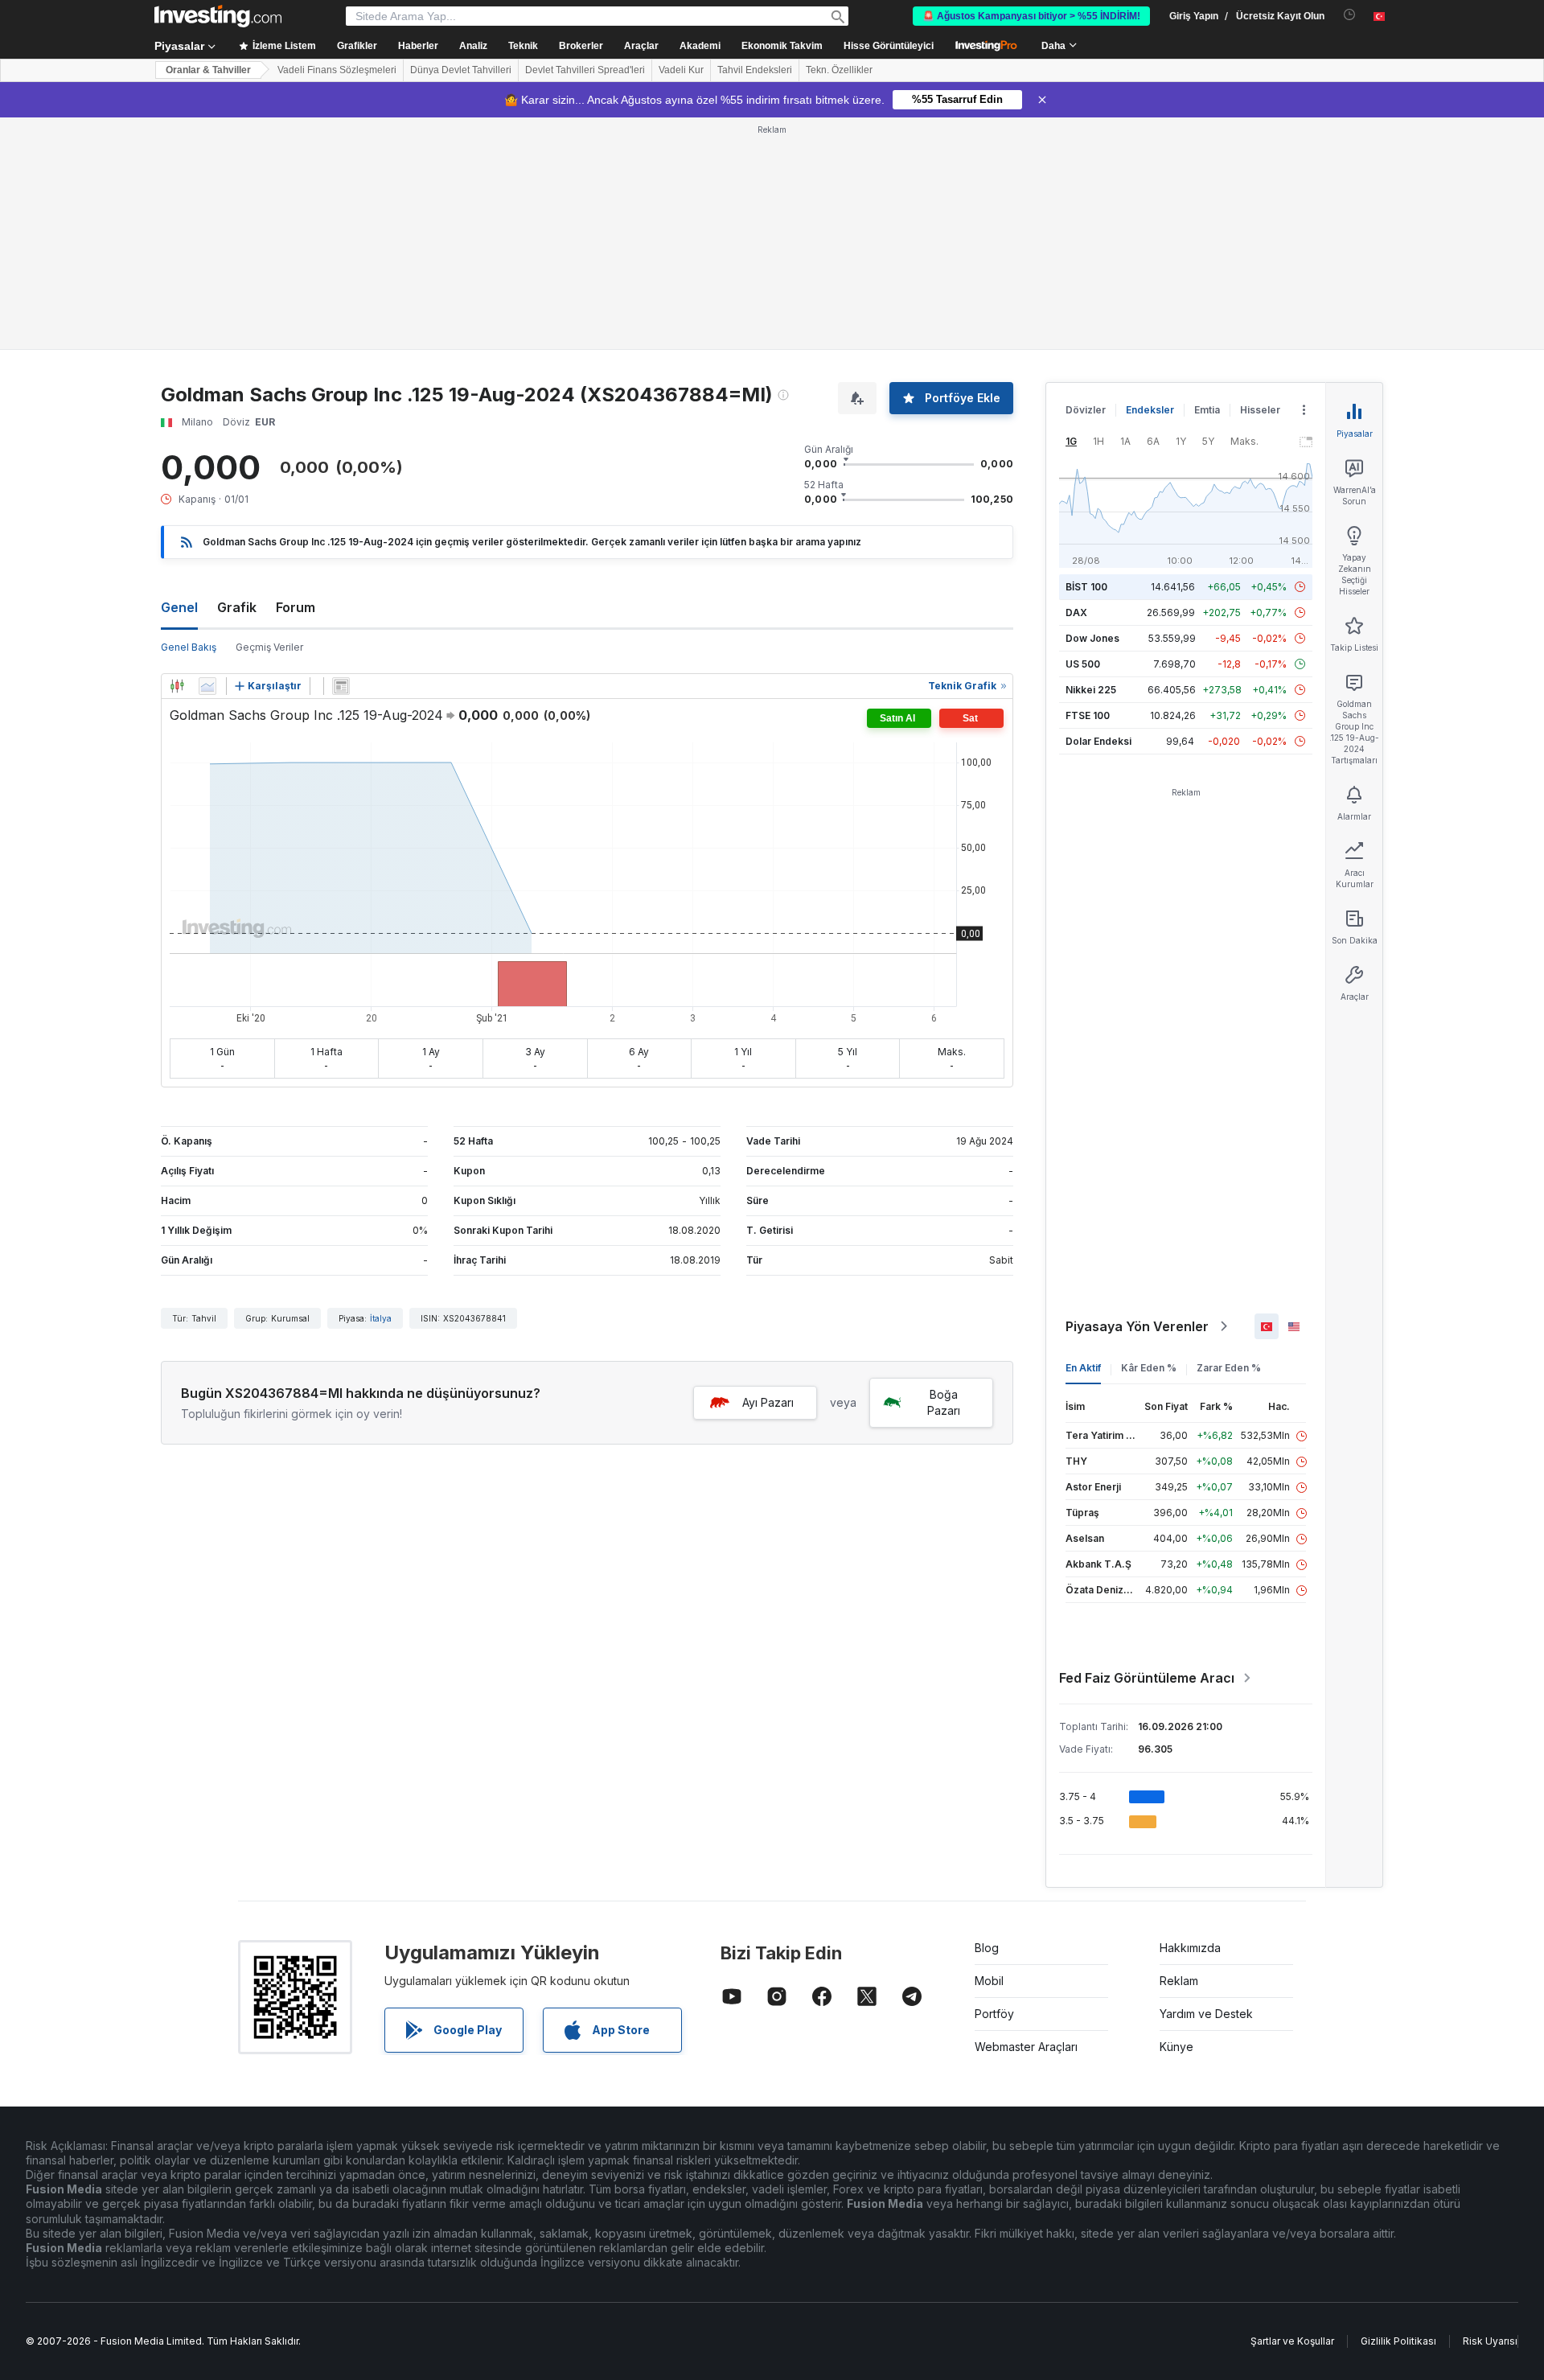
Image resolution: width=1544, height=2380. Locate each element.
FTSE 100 (1088, 715)
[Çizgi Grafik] (207, 686)
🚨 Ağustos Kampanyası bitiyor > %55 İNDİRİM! (1031, 16)
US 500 (1083, 664)
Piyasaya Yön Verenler (1137, 1326)
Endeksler (1150, 410)
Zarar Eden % (1229, 1368)
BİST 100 (1086, 587)
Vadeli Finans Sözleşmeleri (337, 70)
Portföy (994, 2014)
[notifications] (1350, 15)
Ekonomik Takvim (782, 46)
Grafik (237, 607)
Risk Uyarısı (1490, 2341)
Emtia (1207, 410)
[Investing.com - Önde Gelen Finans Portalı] (218, 16)
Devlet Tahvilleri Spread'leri (585, 70)
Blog (987, 1948)
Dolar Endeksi (1098, 741)
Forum (296, 607)
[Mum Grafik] (177, 686)
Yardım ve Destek (1206, 2014)
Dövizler (1086, 410)
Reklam (1179, 1981)
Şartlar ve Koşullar (1292, 2341)
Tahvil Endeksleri (755, 70)
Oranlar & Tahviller (208, 70)
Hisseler (1260, 410)
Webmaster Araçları (1026, 2047)
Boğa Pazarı (944, 1402)
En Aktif (1083, 1368)
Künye (1176, 2047)
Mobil (989, 1981)
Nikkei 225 (1091, 690)
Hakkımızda (1190, 1948)
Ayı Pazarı (768, 1402)
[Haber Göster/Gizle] (341, 686)
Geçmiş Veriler (269, 647)
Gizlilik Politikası (1398, 2341)
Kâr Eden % (1149, 1368)
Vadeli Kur (681, 70)
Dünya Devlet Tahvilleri (461, 70)
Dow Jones (1092, 638)
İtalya (381, 1318)
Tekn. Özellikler (839, 70)
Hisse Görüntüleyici (889, 46)
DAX (1076, 612)
